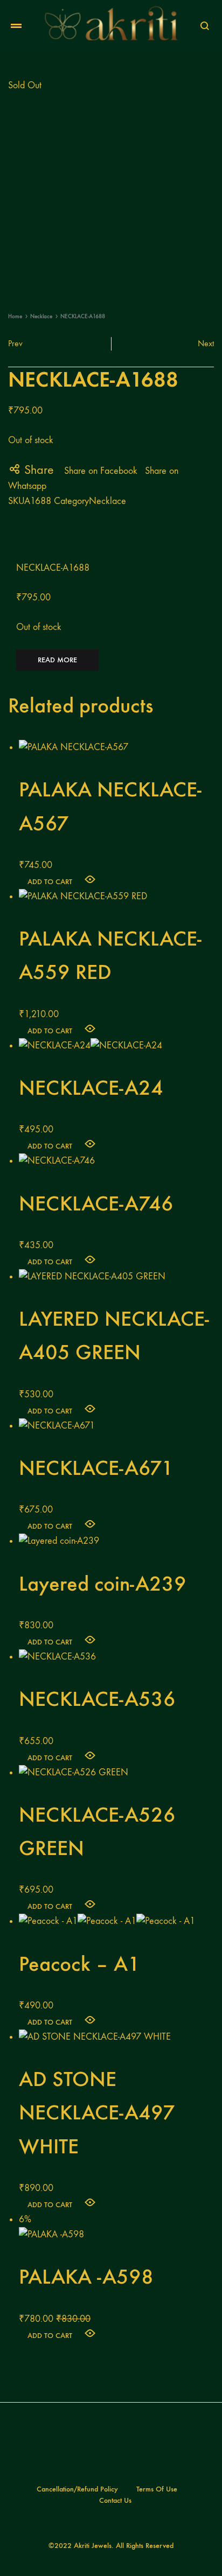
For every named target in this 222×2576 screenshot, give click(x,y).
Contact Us (115, 2500)
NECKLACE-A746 (96, 1203)
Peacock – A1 (79, 1964)
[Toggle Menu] (16, 26)
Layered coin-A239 (103, 1584)
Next (206, 343)
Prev (15, 343)
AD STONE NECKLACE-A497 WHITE (97, 2112)
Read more (57, 660)
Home (15, 316)
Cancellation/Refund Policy (77, 2489)
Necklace (41, 316)
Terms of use (157, 2489)
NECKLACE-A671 (96, 1468)
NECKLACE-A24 (91, 1088)
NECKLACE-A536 (97, 1699)
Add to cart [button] (50, 882)
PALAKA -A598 (86, 2277)
